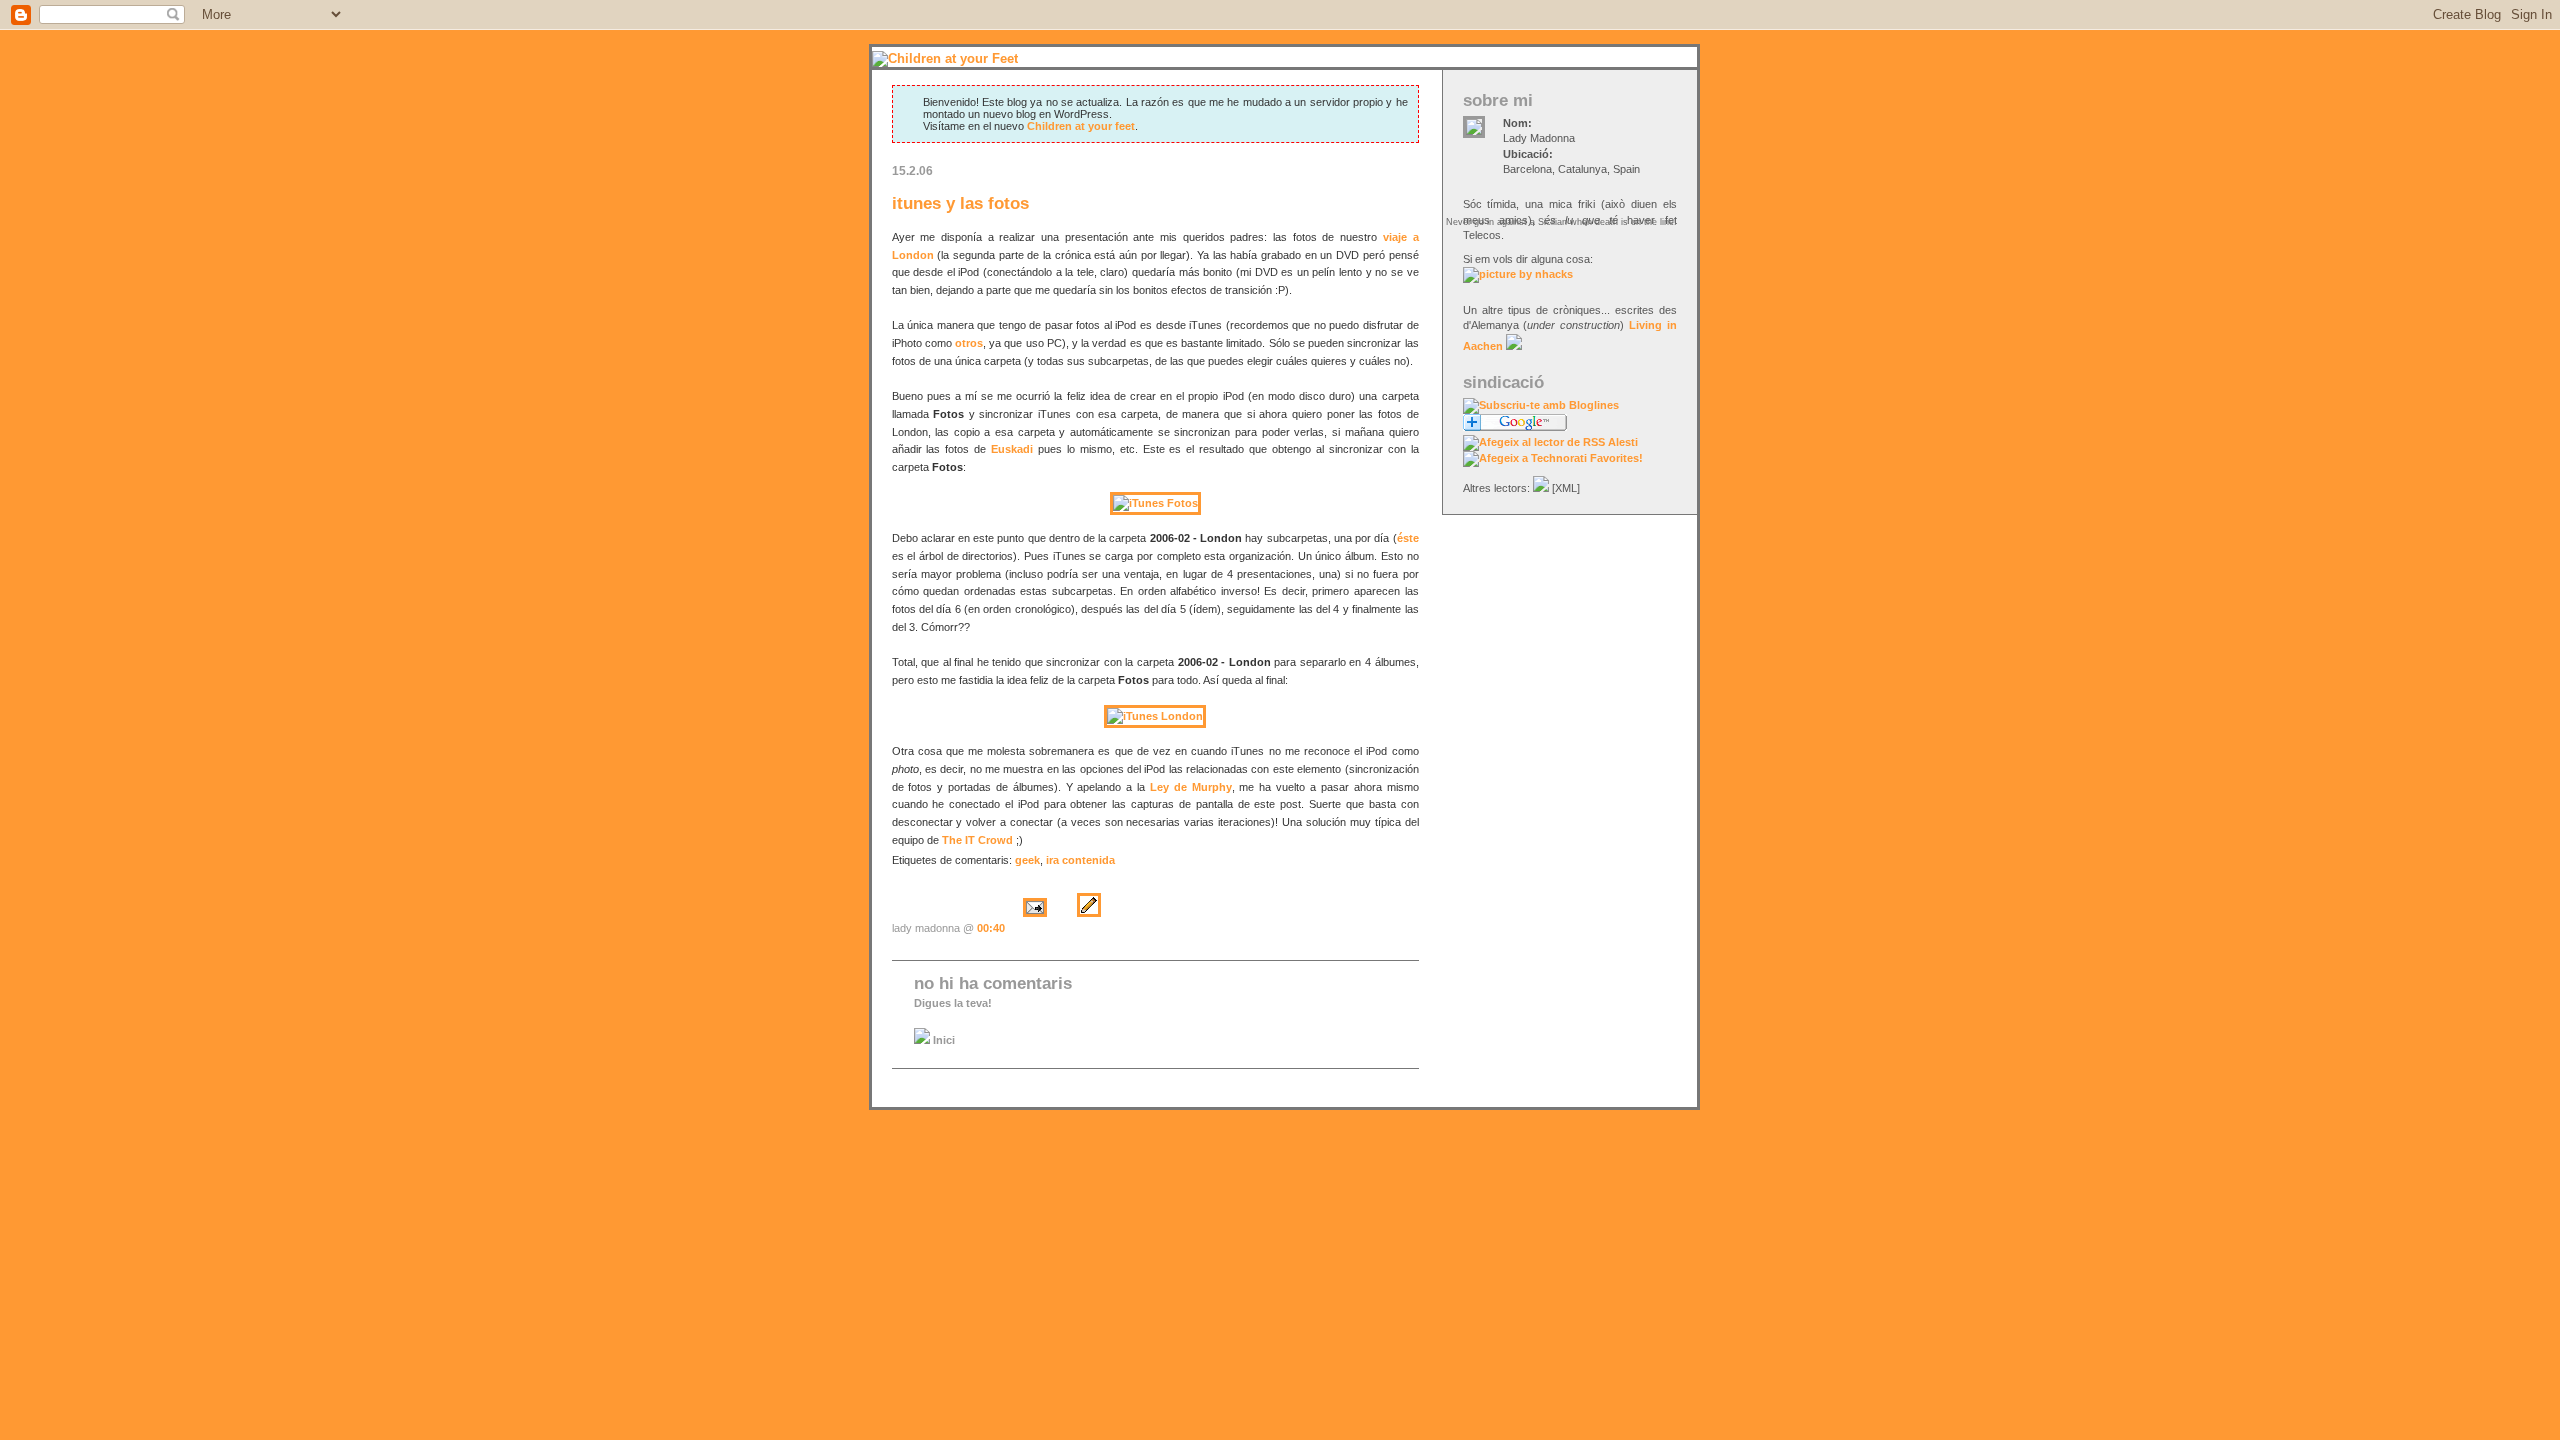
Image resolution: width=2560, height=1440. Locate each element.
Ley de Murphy (1191, 787)
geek (1027, 860)
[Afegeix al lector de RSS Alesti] (1550, 442)
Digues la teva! (953, 1003)
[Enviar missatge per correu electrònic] (1035, 928)
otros (969, 343)
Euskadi (1012, 449)
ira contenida (1080, 860)
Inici (942, 1040)
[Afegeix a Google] (1515, 427)
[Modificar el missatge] (1089, 928)
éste (1408, 538)
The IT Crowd (977, 840)
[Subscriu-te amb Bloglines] (1541, 405)
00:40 (991, 928)
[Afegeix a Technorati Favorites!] (1553, 458)
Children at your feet (1081, 126)
